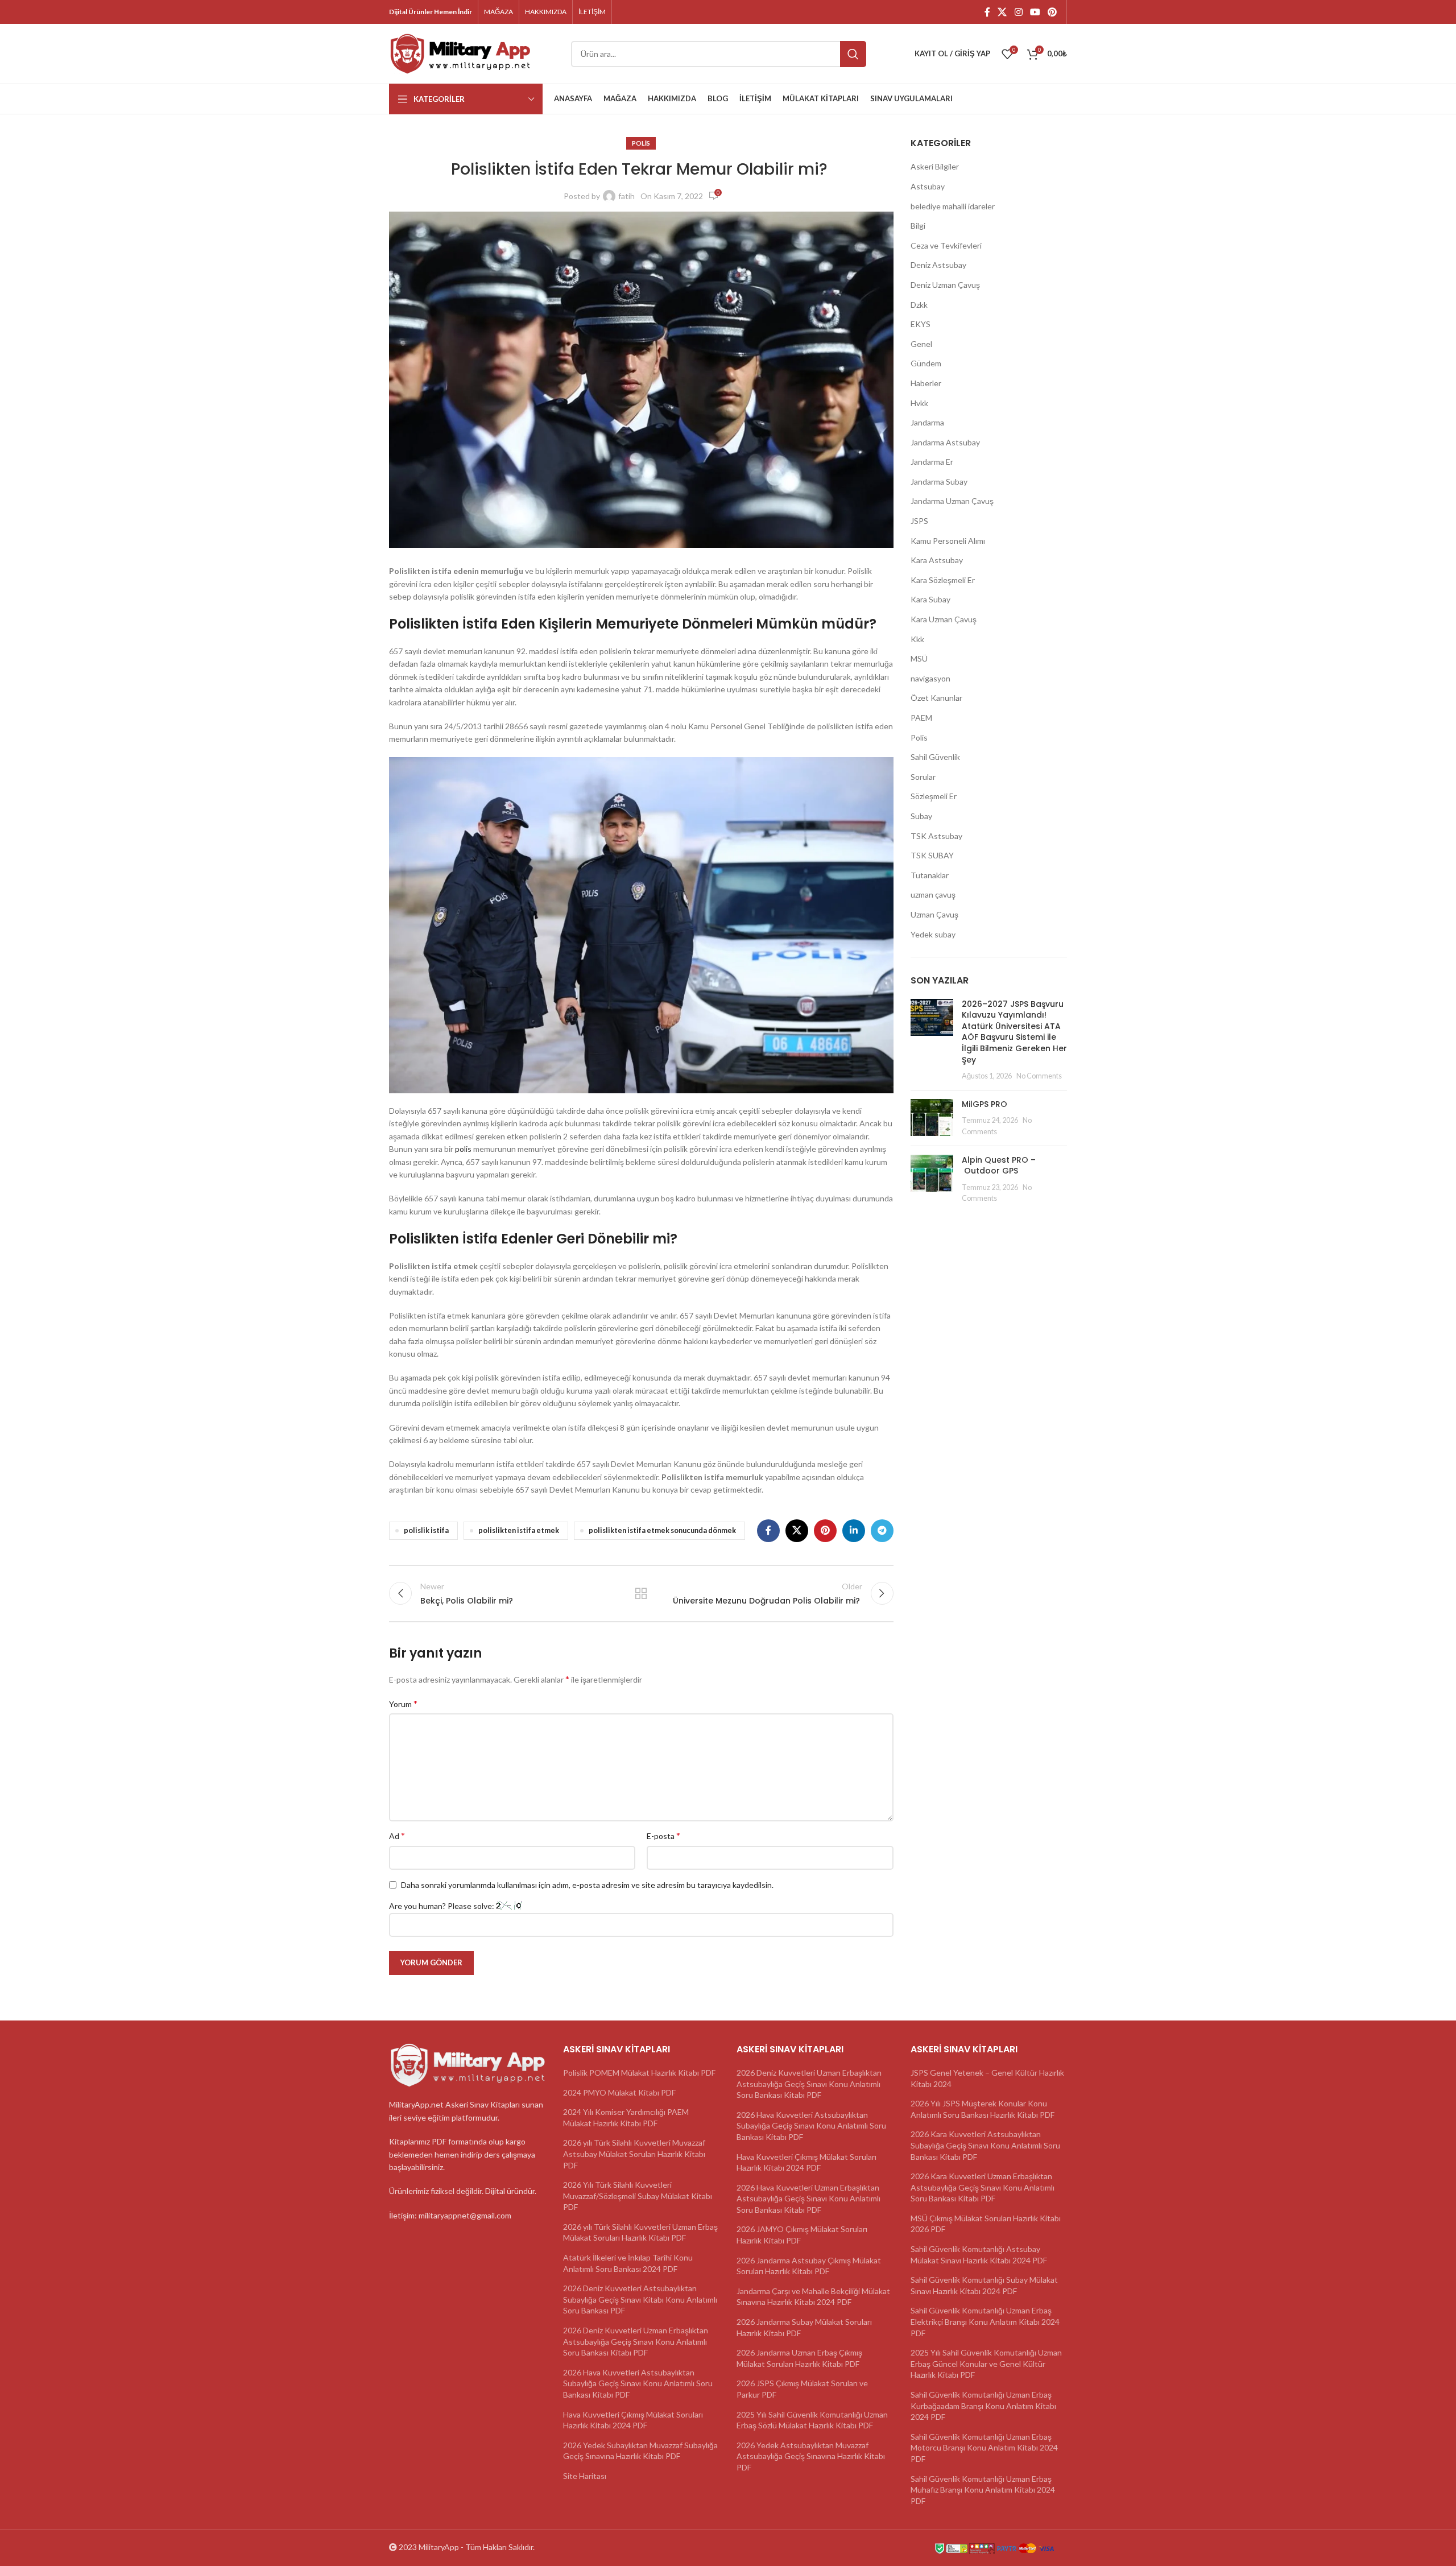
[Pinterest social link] (1052, 12)
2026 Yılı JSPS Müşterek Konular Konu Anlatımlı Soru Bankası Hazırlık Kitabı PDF (983, 2109)
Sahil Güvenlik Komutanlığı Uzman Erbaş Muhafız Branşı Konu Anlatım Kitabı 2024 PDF (983, 2490)
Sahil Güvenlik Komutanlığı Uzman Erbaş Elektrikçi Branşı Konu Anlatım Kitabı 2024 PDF (985, 2321)
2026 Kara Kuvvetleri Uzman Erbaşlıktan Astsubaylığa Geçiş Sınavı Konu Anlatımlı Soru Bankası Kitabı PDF (983, 2187)
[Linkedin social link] (854, 1531)
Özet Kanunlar (936, 698)
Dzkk (919, 305)
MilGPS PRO (985, 1104)
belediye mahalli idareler (953, 206)
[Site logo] (460, 53)
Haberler (926, 383)
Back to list (641, 1593)
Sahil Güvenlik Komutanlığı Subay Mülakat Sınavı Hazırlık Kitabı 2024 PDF (984, 2285)
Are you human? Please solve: (442, 1906)
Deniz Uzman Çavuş (945, 285)
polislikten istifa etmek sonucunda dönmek (662, 1530)
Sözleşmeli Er (934, 796)
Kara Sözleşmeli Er (943, 580)
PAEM (921, 718)
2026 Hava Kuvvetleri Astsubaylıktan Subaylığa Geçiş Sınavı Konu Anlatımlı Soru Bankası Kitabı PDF (638, 2383)
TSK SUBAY (932, 855)
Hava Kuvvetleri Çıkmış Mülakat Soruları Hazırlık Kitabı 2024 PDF (633, 2420)
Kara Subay (930, 599)
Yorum (403, 1703)
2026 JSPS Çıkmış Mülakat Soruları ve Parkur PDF (802, 2389)
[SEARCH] (853, 54)
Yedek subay (933, 934)
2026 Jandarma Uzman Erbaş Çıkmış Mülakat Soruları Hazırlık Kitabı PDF (799, 2358)
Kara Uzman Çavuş (944, 619)
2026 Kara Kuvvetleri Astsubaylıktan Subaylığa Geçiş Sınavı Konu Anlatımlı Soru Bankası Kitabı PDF (985, 2145)
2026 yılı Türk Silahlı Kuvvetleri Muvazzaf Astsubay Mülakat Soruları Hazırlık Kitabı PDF (634, 2154)
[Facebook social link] (987, 12)
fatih (626, 196)
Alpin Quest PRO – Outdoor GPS (999, 1166)
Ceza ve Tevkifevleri (946, 245)
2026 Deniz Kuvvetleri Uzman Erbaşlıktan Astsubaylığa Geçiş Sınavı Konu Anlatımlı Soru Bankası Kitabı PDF (636, 2341)
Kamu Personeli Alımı (948, 541)
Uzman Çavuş (934, 914)
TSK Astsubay (936, 836)
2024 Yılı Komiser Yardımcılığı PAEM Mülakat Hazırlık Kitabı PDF (626, 2117)
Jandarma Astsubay (945, 442)
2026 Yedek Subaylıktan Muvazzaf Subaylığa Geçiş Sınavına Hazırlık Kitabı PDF (640, 2451)
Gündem (926, 363)
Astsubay (928, 186)
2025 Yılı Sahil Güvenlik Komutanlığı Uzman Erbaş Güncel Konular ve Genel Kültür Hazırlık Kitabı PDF (986, 2363)
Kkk (917, 639)
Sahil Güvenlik (935, 757)
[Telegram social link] (882, 1531)
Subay (921, 816)
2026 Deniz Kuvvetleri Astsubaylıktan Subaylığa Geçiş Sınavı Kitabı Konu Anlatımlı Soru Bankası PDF (640, 2299)
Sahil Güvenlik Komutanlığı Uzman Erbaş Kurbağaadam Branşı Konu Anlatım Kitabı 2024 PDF (983, 2406)
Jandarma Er (932, 462)
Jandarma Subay (939, 482)
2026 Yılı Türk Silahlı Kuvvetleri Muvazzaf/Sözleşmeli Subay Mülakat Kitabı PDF (638, 2196)
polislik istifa (426, 1530)
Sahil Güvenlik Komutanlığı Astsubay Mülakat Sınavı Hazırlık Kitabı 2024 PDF (979, 2255)
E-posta (663, 1835)
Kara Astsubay (937, 560)
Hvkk (919, 403)
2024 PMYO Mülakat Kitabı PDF (619, 2092)
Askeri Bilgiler (935, 166)
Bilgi (918, 226)
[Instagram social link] (1018, 12)
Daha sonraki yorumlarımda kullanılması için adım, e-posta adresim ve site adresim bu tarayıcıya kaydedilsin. (587, 1885)
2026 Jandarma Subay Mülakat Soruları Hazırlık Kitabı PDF (804, 2327)
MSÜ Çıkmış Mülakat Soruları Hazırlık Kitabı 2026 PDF (986, 2224)
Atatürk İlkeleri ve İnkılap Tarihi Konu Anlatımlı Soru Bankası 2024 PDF (628, 2263)
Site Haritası (585, 2476)
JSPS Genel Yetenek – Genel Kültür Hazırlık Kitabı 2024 (987, 2078)
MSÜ (919, 658)
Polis (641, 143)
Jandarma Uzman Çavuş (952, 501)
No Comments (1039, 1076)
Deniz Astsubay (938, 265)
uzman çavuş (933, 894)
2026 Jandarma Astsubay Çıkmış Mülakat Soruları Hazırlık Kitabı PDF (809, 2266)
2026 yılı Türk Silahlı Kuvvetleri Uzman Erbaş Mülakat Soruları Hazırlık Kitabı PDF (640, 2232)
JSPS (919, 521)
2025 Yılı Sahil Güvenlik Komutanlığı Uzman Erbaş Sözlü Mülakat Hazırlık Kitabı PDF (812, 2420)
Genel (921, 344)
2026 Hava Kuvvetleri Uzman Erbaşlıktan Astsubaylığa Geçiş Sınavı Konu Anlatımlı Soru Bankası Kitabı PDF (808, 2199)
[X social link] (1002, 12)
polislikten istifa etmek (519, 1530)
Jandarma (927, 422)
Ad (397, 1835)
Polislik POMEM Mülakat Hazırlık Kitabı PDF (639, 2073)
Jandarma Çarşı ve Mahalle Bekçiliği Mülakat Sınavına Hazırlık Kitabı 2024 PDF (813, 2297)
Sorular (923, 777)
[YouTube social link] (1035, 12)
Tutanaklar (930, 875)
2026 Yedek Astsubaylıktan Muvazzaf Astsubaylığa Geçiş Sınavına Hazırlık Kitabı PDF (811, 2456)
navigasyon (930, 678)
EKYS (921, 324)
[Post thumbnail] (932, 1040)
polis (463, 1149)
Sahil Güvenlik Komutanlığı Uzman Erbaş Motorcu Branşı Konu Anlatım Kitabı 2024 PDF (984, 2448)
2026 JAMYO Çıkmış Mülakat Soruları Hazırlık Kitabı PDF (802, 2235)
